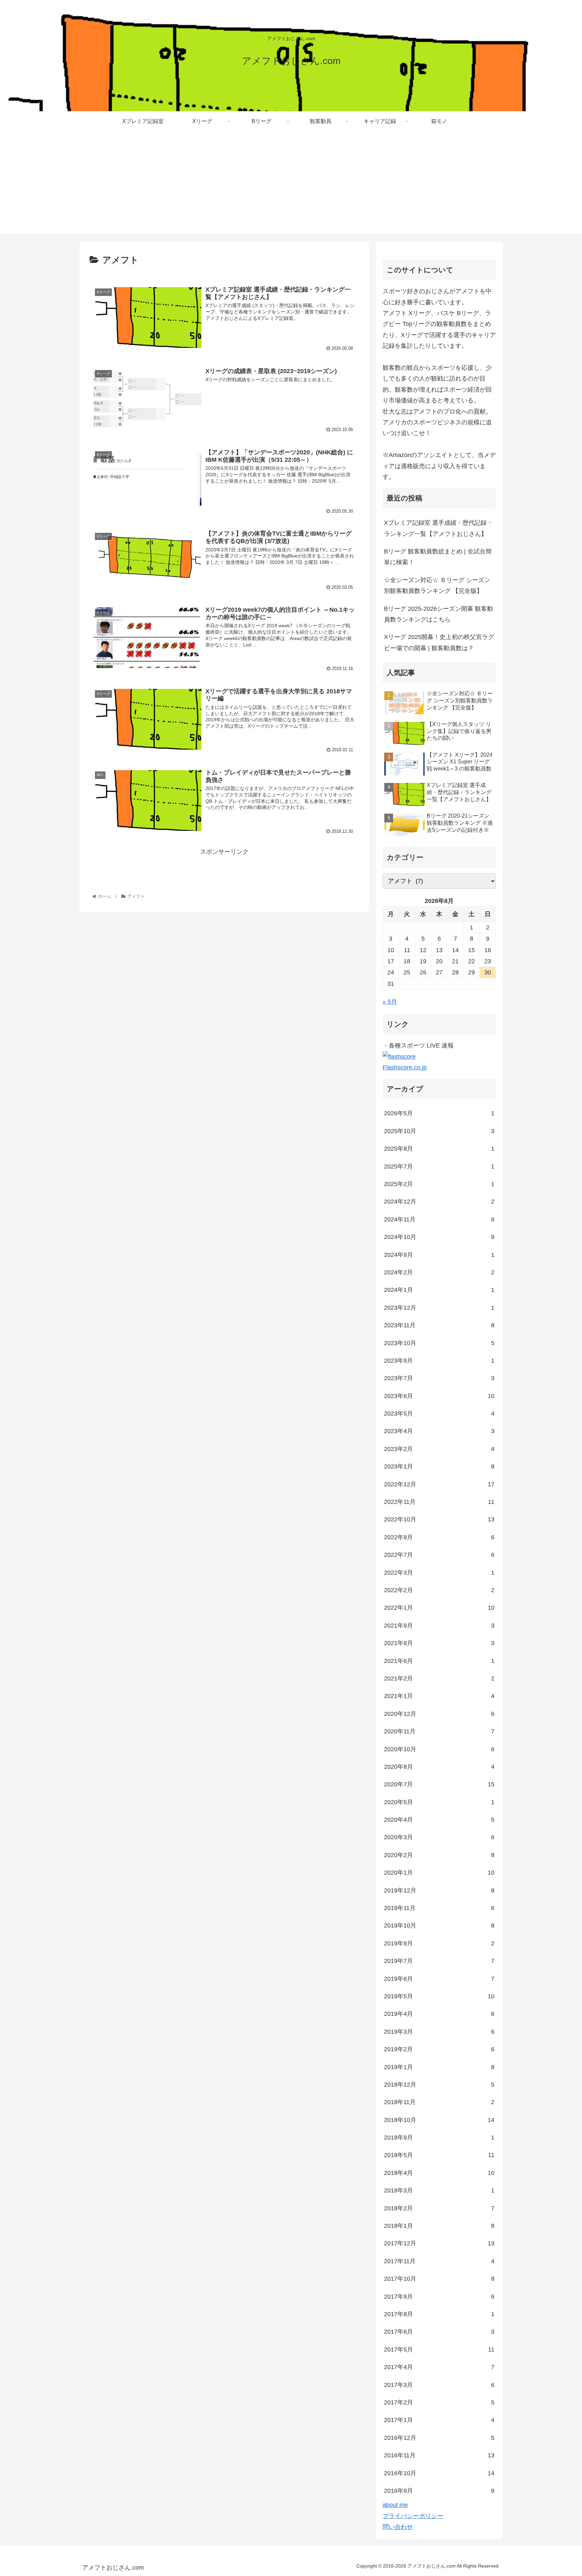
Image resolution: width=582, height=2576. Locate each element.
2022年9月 (439, 1537)
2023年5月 (439, 1414)
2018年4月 (439, 2173)
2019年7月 (439, 1961)
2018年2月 (439, 2208)
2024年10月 (439, 1237)
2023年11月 (439, 1325)
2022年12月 (439, 1484)
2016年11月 (439, 2455)
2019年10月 (439, 1926)
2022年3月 (439, 1573)
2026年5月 (439, 1113)
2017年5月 (439, 2350)
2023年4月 (439, 1431)
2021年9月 (439, 1626)
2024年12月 (439, 1202)
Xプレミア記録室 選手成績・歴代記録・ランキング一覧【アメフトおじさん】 (438, 528)
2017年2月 (439, 2402)
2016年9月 (439, 2491)
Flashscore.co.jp (405, 1067)
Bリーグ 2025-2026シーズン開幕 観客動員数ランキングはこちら (439, 614)
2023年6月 (439, 1396)
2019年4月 (439, 2014)
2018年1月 (439, 2226)
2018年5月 (439, 2155)
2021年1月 (439, 1696)
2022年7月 (439, 1555)
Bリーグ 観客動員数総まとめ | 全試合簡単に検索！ (438, 557)
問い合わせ (398, 2527)
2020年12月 (439, 1714)
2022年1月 (439, 1608)
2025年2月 (439, 1184)
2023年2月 (439, 1449)
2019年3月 (439, 2032)
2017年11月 (439, 2261)
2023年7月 (439, 1378)
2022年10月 (439, 1519)
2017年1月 (439, 2420)
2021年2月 (439, 1678)
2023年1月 (439, 1466)
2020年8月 (439, 1767)
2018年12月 (439, 2085)
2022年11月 (439, 1502)
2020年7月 (439, 1784)
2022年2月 (439, 1590)
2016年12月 (439, 2438)
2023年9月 (439, 1361)
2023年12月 (439, 1308)
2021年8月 (439, 1643)
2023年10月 (439, 1343)
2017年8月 (439, 2314)
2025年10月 (439, 1131)
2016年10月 (439, 2473)
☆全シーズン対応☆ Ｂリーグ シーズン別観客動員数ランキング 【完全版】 (437, 585)
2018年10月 (439, 2120)
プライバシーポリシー (413, 2516)
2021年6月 (439, 1661)
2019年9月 (439, 1943)
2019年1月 (439, 2067)
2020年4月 (439, 1820)
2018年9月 (439, 2138)
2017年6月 (439, 2332)
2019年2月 (439, 2049)
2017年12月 (439, 2243)
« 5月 (390, 1002)
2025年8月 (439, 1149)
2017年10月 (439, 2279)
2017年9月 (439, 2297)
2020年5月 (439, 1802)
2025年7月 (439, 1166)
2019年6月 (439, 1979)
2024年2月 (439, 1272)
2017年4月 (439, 2367)
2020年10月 (439, 1749)
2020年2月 (439, 1855)
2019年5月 (439, 1996)
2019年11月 (439, 1908)
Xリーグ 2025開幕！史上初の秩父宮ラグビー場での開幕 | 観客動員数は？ (439, 642)
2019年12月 (439, 1890)
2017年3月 (439, 2385)
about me (395, 2505)
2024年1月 (439, 1290)
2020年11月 (439, 1731)
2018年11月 (439, 2102)
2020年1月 (439, 1873)
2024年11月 (439, 1219)
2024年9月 (439, 1255)
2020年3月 (439, 1837)
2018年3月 (439, 2190)
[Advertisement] (291, 187)
